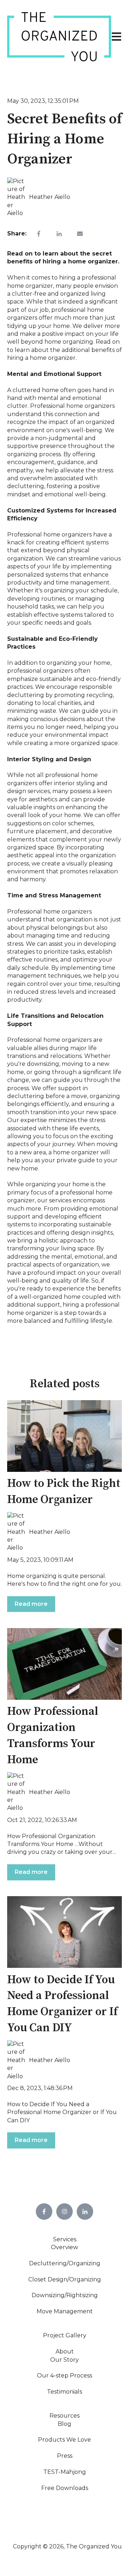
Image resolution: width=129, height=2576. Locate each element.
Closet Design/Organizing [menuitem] (65, 2279)
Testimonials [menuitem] (64, 2392)
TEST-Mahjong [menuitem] (65, 2472)
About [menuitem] (65, 2351)
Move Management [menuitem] (65, 2311)
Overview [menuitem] (64, 2247)
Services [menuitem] (65, 2239)
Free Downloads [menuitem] (65, 2488)
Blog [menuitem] (64, 2424)
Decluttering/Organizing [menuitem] (65, 2263)
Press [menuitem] (65, 2456)
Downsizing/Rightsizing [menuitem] (65, 2295)
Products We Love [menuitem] (64, 2440)
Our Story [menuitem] (64, 2360)
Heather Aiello (50, 197)
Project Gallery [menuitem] (65, 2335)
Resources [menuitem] (64, 2416)
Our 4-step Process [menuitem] (64, 2375)
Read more (31, 1604)
